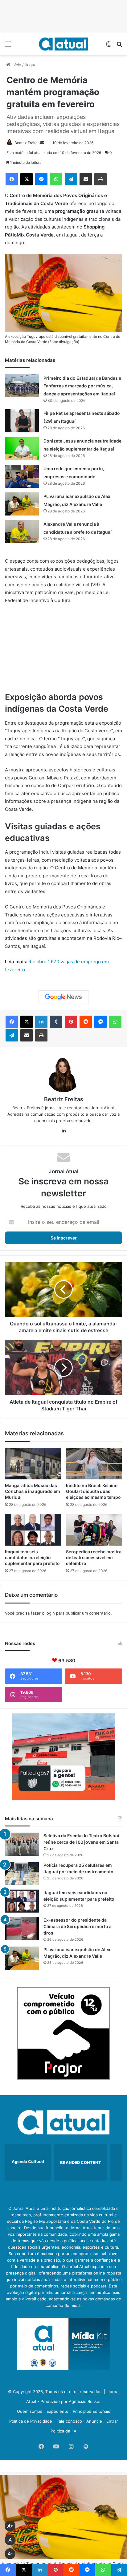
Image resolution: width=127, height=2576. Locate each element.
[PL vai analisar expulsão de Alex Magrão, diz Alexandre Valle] (22, 504)
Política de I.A (63, 2431)
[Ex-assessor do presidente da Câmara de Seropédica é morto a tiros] (22, 1929)
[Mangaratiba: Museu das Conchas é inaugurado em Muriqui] (33, 1464)
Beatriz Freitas (27, 143)
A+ (10, 2526)
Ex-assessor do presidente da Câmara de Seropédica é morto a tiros (78, 1926)
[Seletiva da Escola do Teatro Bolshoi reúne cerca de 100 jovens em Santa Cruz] (22, 1844)
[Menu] (8, 46)
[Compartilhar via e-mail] (86, 179)
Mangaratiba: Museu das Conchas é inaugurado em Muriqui (33, 1491)
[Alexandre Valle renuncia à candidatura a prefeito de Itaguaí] (22, 532)
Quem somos (30, 2411)
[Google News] (63, 997)
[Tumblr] (56, 1022)
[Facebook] (12, 179)
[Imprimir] (100, 179)
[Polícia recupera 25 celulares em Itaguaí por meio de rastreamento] (22, 1874)
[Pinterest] (71, 1022)
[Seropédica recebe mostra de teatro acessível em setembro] (94, 1530)
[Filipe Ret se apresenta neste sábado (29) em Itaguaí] (22, 421)
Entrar (112, 2421)
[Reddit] (86, 1022)
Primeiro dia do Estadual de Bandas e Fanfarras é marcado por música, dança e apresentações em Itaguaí (82, 386)
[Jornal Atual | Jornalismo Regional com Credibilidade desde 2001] (63, 44)
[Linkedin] (41, 1022)
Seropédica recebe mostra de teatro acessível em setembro (94, 1557)
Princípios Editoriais (91, 2411)
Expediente (57, 2411)
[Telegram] (71, 179)
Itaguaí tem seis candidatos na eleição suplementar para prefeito (32, 1557)
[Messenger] (41, 179)
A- (10, 2554)
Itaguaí (31, 65)
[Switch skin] (109, 46)
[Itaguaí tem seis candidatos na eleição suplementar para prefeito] (33, 1530)
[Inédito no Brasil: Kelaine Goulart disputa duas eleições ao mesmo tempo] (94, 1464)
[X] (27, 179)
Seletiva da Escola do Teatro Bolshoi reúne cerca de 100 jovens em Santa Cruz (81, 1842)
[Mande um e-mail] (42, 143)
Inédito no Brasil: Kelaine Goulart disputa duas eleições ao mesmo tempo (93, 1491)
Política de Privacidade (31, 2421)
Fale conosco (69, 2421)
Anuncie (94, 2421)
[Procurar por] (119, 46)
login (50, 1613)
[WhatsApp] (56, 179)
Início (16, 65)
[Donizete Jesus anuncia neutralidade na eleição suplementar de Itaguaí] (22, 449)
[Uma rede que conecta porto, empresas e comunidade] (22, 476)
